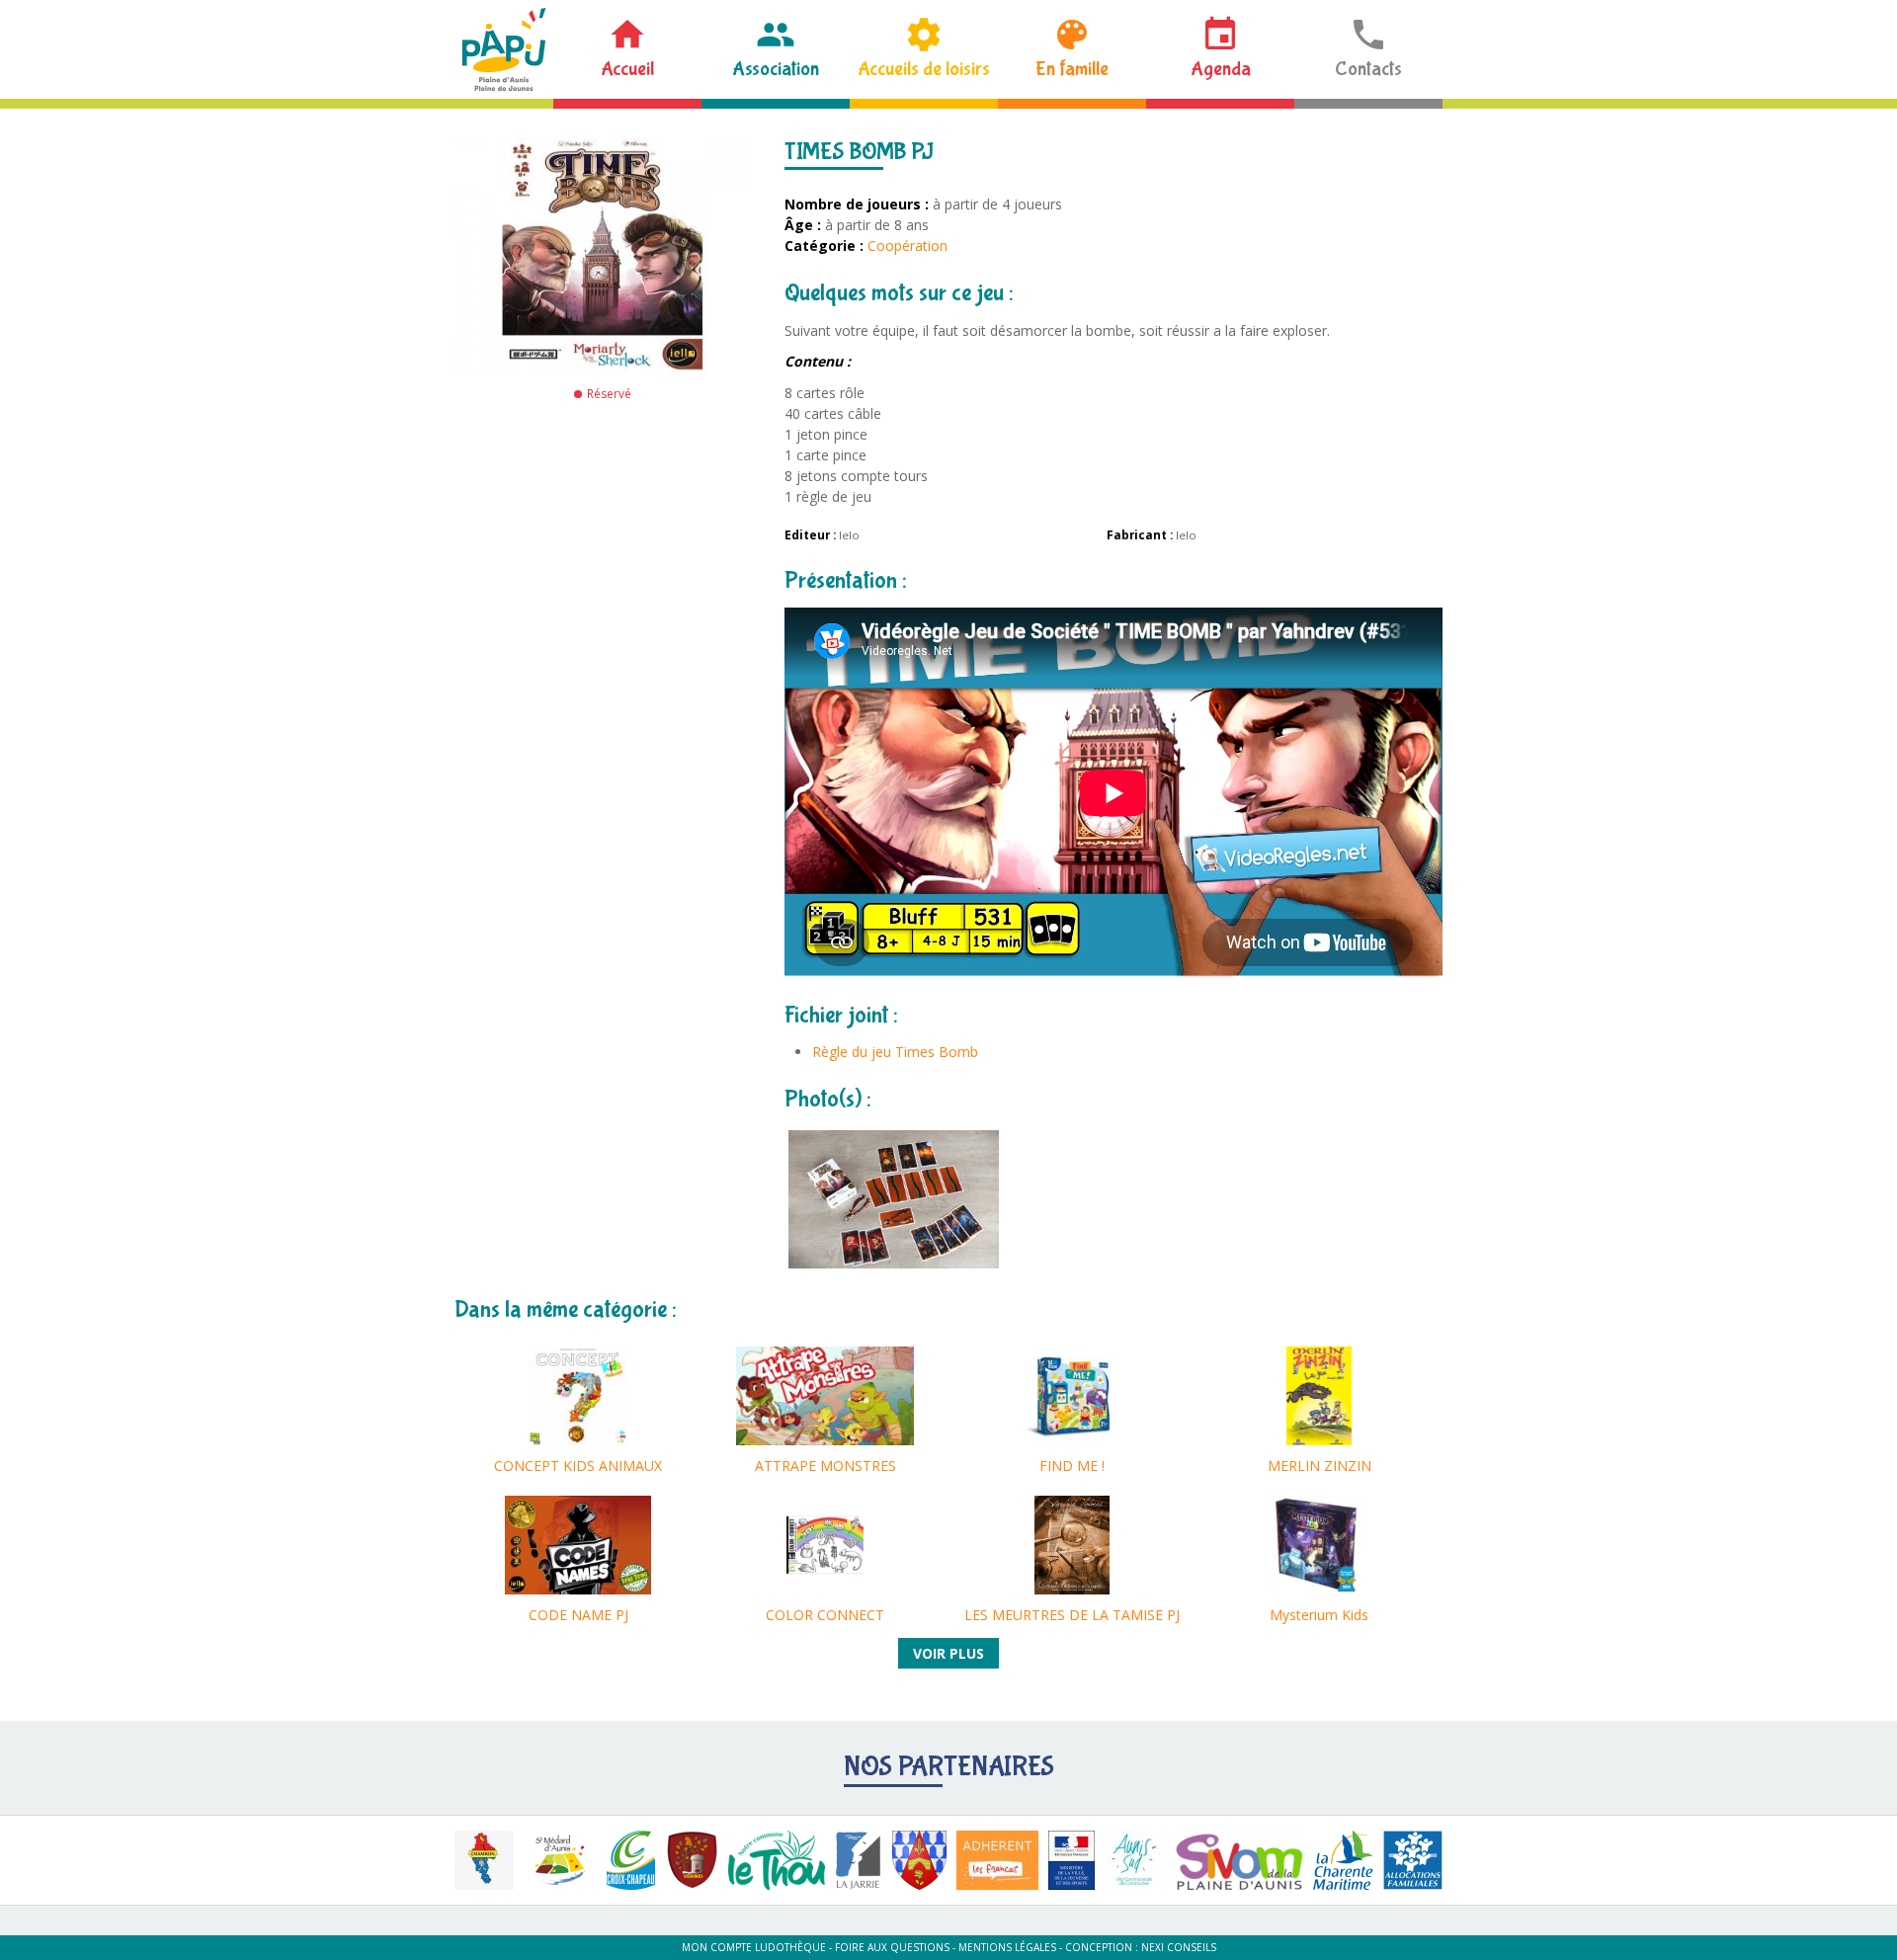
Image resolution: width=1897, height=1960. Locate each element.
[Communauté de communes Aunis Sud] (1134, 1860)
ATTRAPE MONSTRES (825, 1466)
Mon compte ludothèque (754, 1947)
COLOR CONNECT (825, 1615)
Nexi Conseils (1179, 1947)
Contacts (1368, 69)
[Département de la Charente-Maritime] (1343, 1860)
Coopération (907, 245)
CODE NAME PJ (578, 1615)
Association (776, 69)
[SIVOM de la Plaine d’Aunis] (1238, 1860)
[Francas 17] (997, 1860)
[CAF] (1413, 1860)
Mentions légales (1007, 1947)
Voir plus (948, 1653)
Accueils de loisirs (924, 69)
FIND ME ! (1072, 1466)
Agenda (1221, 69)
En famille (1072, 69)
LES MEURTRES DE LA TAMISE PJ (1072, 1615)
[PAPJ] (504, 49)
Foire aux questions (892, 1947)
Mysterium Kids (1319, 1615)
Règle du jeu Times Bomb (895, 1052)
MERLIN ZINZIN (1320, 1466)
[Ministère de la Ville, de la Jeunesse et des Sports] (1072, 1860)
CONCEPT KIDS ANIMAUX (578, 1466)
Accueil (627, 69)
